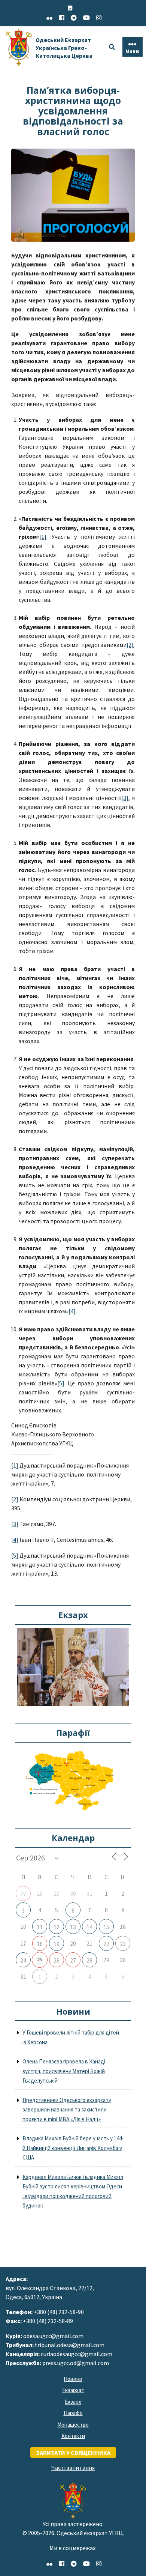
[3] (125, 798)
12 (57, 1927)
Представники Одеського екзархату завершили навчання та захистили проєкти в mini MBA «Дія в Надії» (67, 2110)
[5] (61, 1383)
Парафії (73, 2413)
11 (40, 1927)
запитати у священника (73, 2453)
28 (89, 1960)
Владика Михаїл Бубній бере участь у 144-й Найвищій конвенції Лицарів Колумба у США (73, 2148)
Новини (73, 2379)
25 (40, 1959)
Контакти (73, 2436)
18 (40, 1944)
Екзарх (73, 2402)
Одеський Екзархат (64, 48)
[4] (72, 1311)
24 (23, 1960)
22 (106, 1944)
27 (23, 1894)
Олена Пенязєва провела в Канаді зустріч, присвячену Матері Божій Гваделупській (64, 2071)
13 (73, 1927)
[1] (43, 537)
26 (57, 1960)
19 (57, 1944)
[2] (130, 645)
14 (89, 1927)
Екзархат (73, 2390)
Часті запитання (73, 2468)
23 (123, 1944)
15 (106, 1927)
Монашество (73, 2425)
